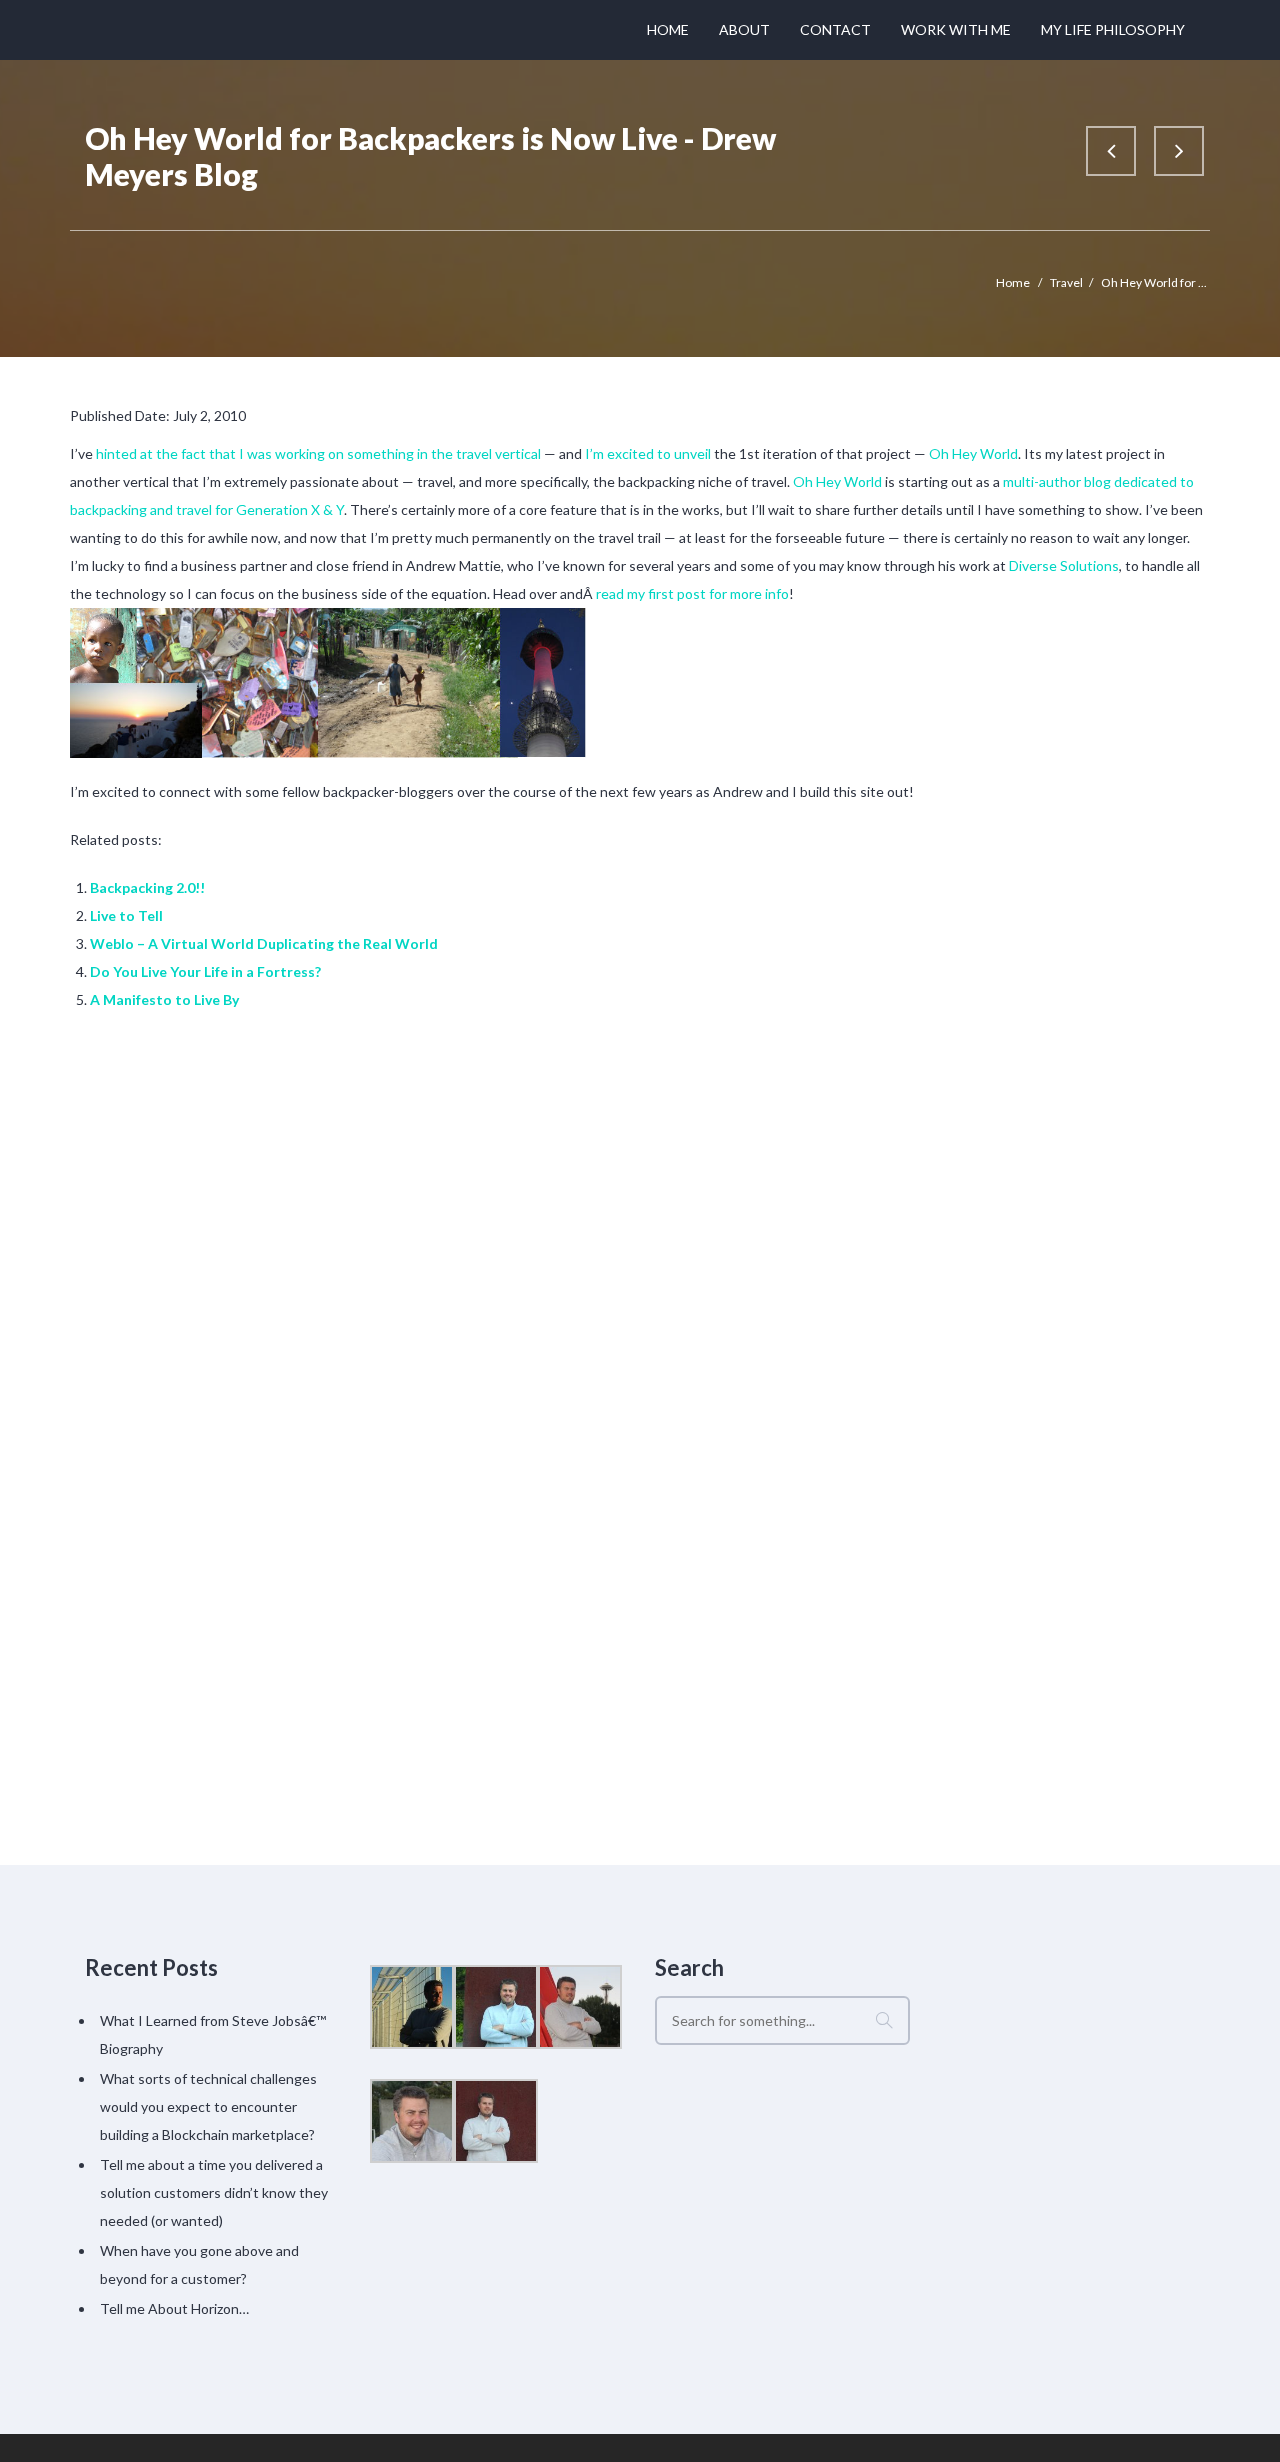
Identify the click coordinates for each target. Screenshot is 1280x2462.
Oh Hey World (973, 453)
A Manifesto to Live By (164, 999)
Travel (1066, 282)
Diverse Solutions (1064, 565)
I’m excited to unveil (648, 453)
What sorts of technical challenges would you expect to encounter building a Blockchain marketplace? (208, 2106)
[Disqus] (640, 1306)
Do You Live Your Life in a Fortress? (205, 971)
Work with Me (956, 29)
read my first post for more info (692, 593)
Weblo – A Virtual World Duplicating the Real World (264, 943)
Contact (835, 29)
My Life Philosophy (1113, 29)
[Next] (1179, 151)
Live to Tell (126, 915)
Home (668, 29)
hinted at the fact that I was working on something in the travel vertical (318, 453)
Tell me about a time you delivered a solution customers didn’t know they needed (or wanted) (214, 2192)
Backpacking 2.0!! (147, 887)
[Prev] (1111, 151)
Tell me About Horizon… (174, 2308)
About (744, 29)
